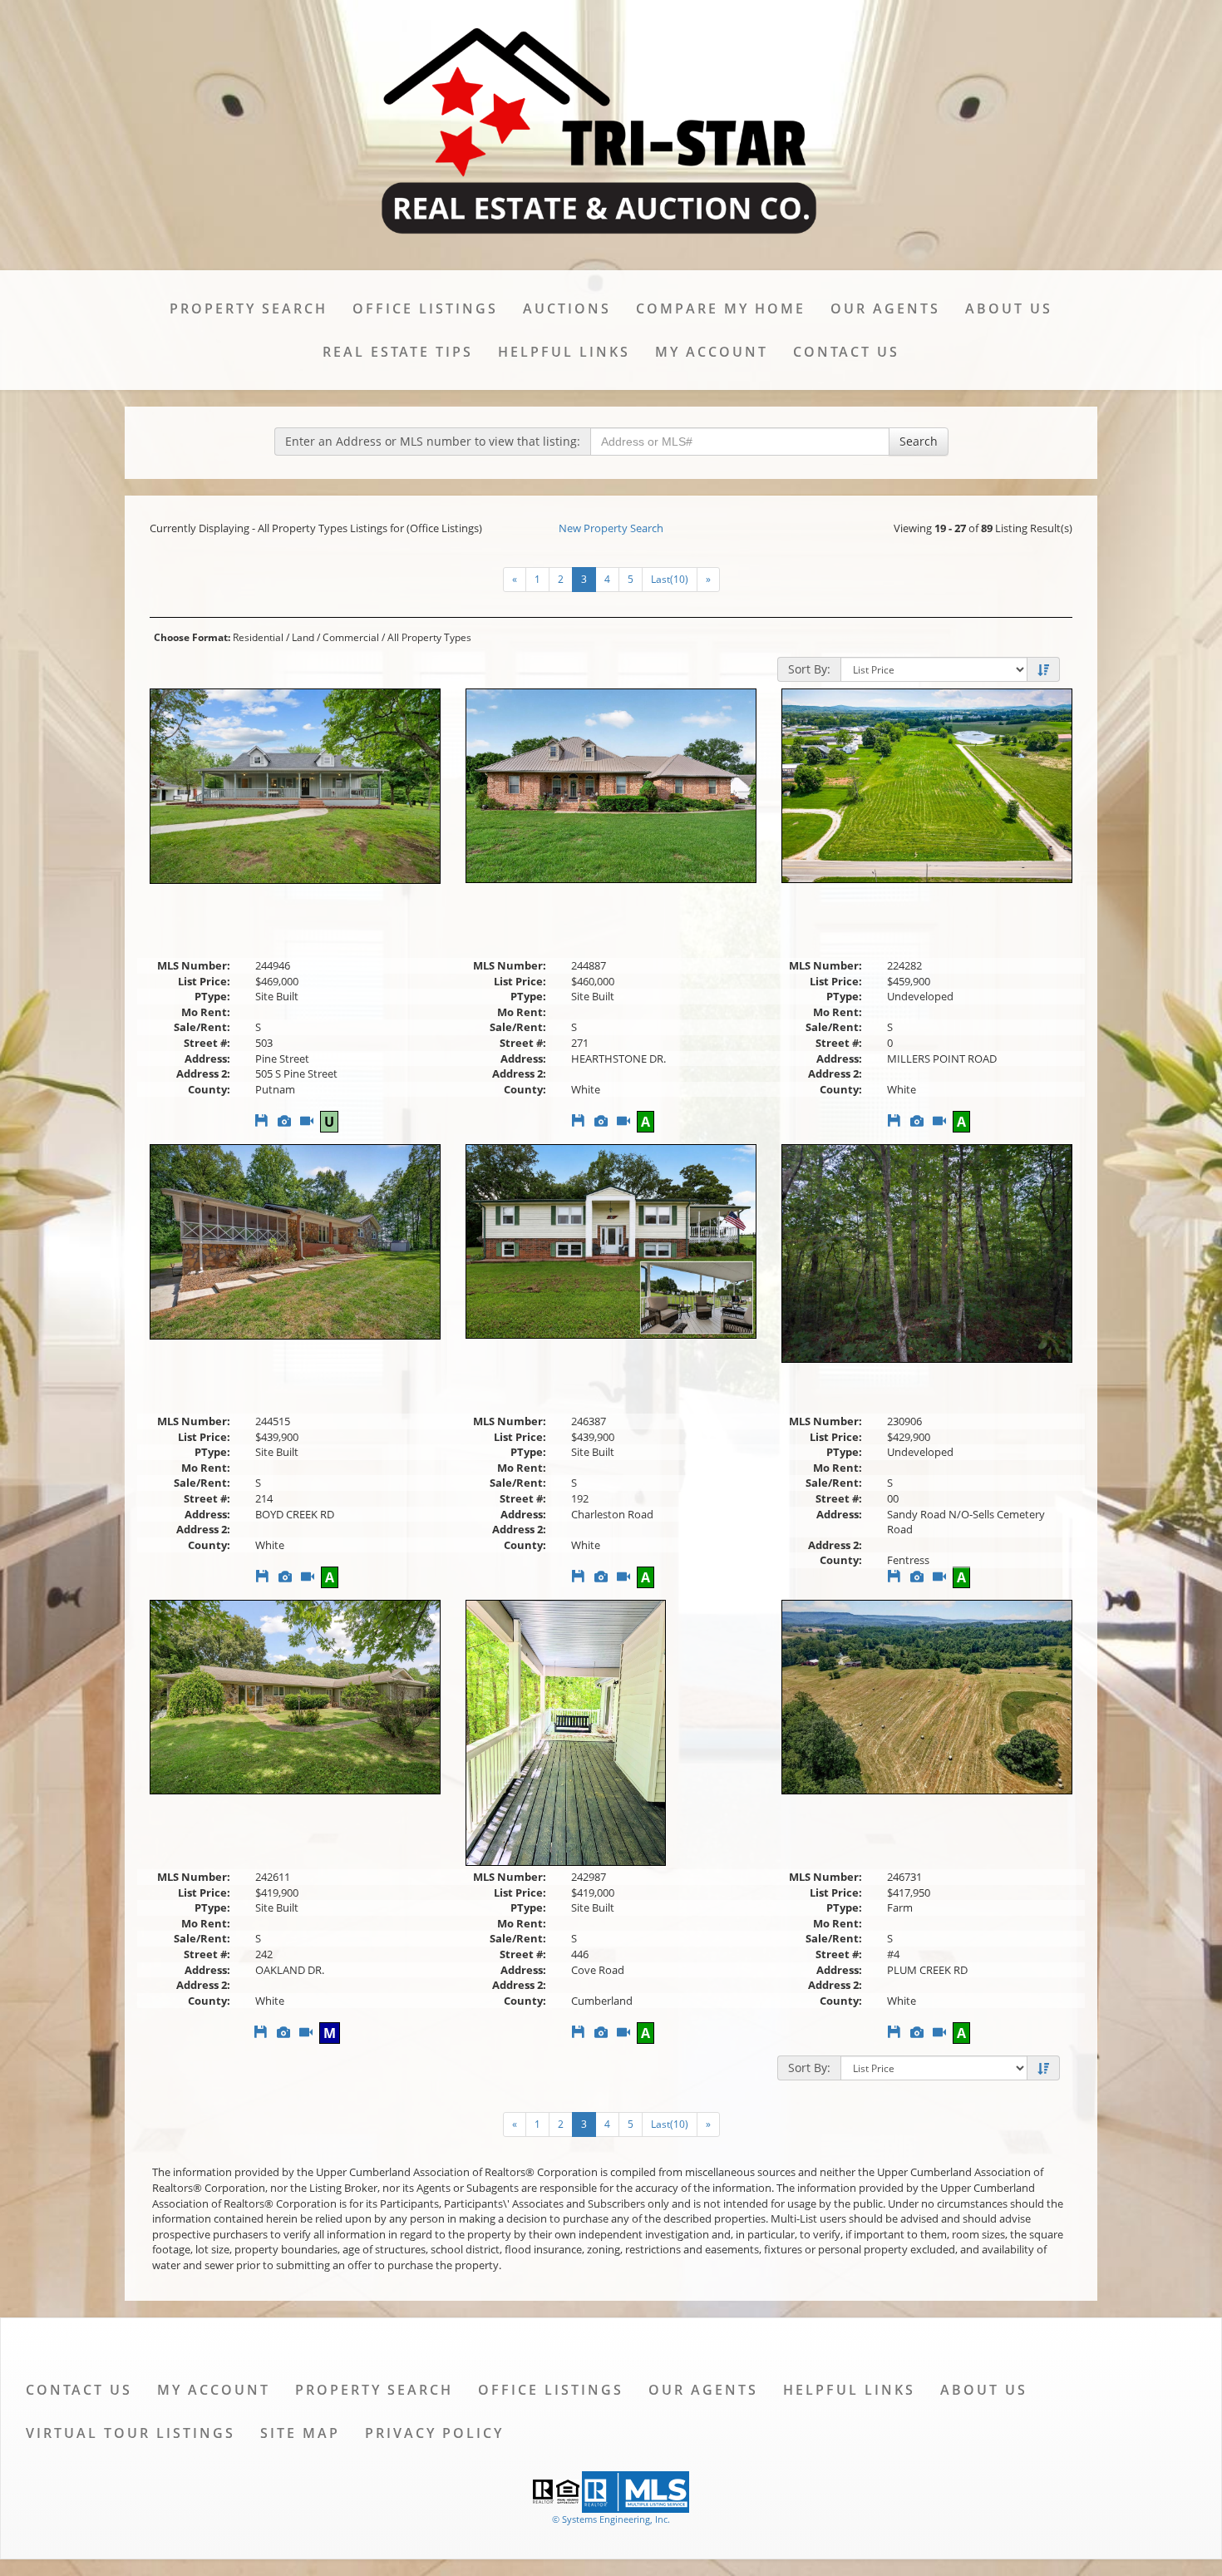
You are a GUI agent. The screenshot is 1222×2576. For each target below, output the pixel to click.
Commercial (351, 637)
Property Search (249, 308)
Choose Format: (192, 637)
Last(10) (670, 579)
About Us (1009, 308)
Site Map (300, 2433)
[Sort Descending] (1043, 670)
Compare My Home (721, 308)
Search (919, 441)
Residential (258, 637)
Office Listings (425, 308)
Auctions (567, 308)
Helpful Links (564, 352)
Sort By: (809, 669)
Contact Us (846, 352)
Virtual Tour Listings (131, 2433)
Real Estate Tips (398, 352)
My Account (712, 352)
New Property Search (611, 528)
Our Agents (885, 308)
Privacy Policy (434, 2433)
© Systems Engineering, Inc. (611, 2519)
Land (303, 637)
